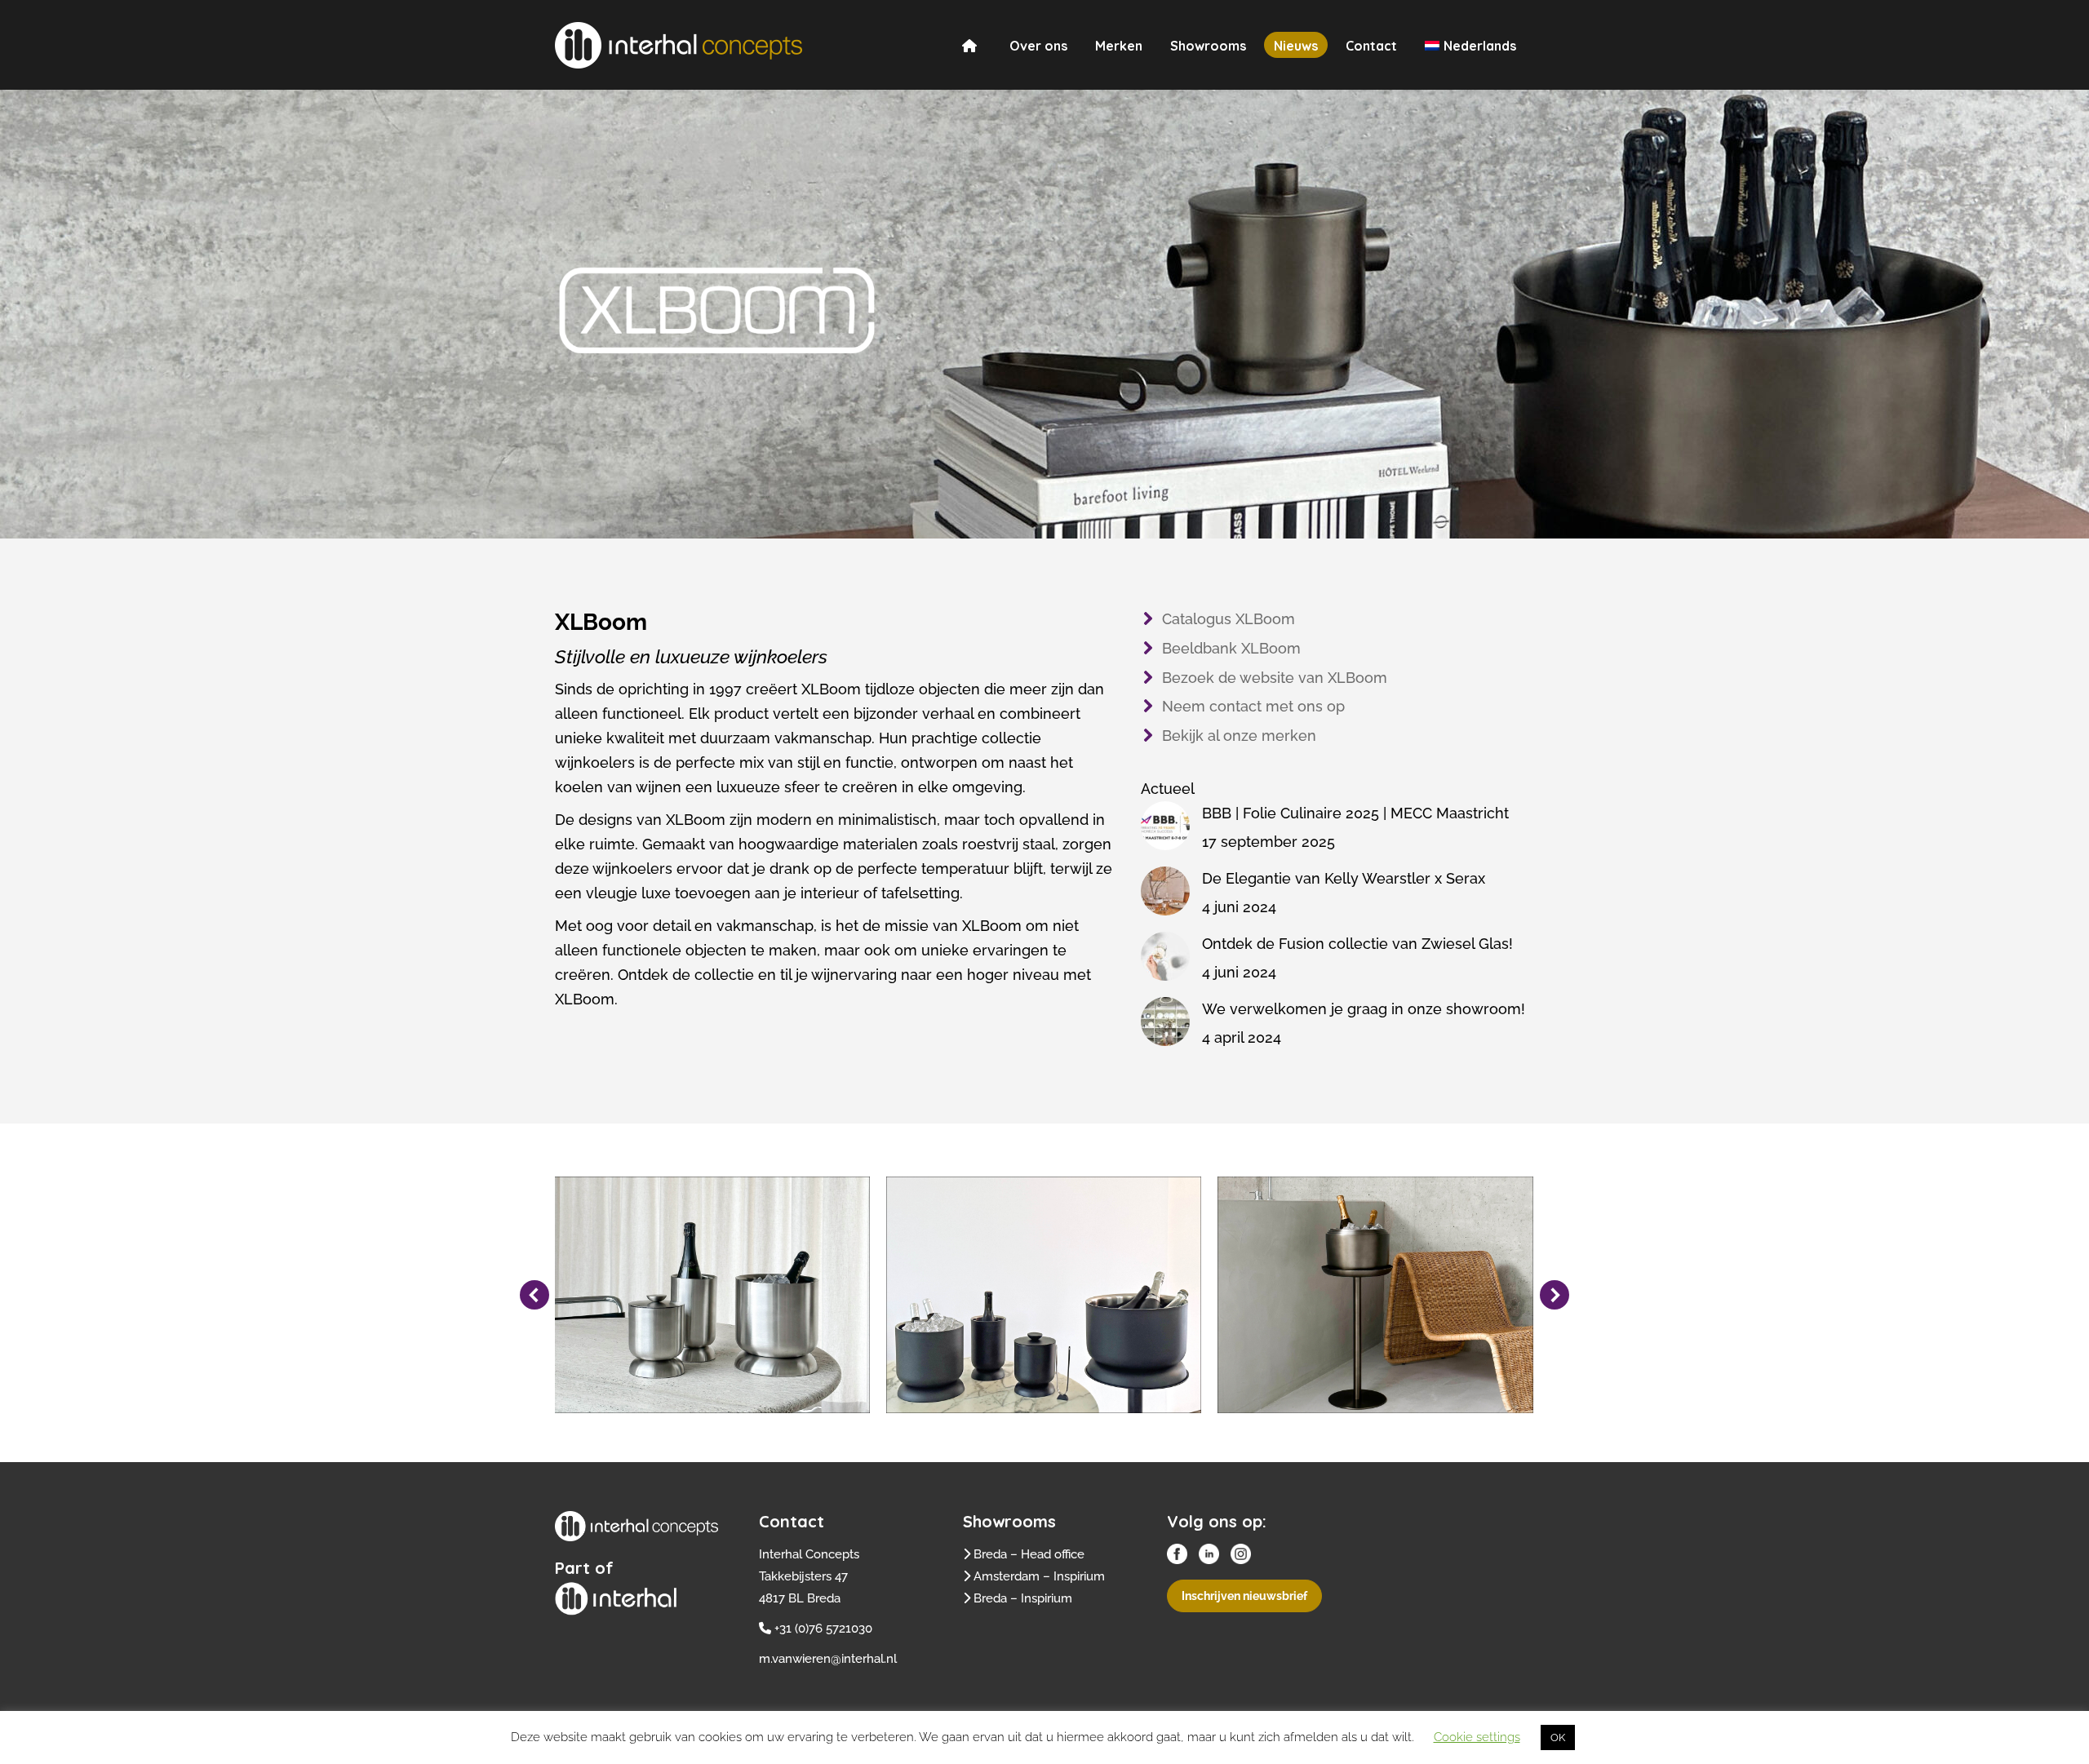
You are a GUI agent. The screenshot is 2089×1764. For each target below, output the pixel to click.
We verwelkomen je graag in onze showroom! (1364, 1009)
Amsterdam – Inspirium (1039, 1576)
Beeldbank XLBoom (1231, 648)
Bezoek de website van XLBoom (1275, 678)
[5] (1375, 1295)
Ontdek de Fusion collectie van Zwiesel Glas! (1357, 944)
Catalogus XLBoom (1229, 619)
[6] (1044, 1295)
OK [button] (1558, 1737)
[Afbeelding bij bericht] (1165, 826)
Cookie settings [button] (1477, 1737)
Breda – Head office (1029, 1554)
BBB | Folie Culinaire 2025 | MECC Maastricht (1355, 813)
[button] (534, 1295)
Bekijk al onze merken (1239, 736)
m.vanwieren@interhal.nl (828, 1659)
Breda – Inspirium (1023, 1598)
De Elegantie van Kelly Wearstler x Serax (1344, 878)
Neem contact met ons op (1253, 706)
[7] (712, 1295)
